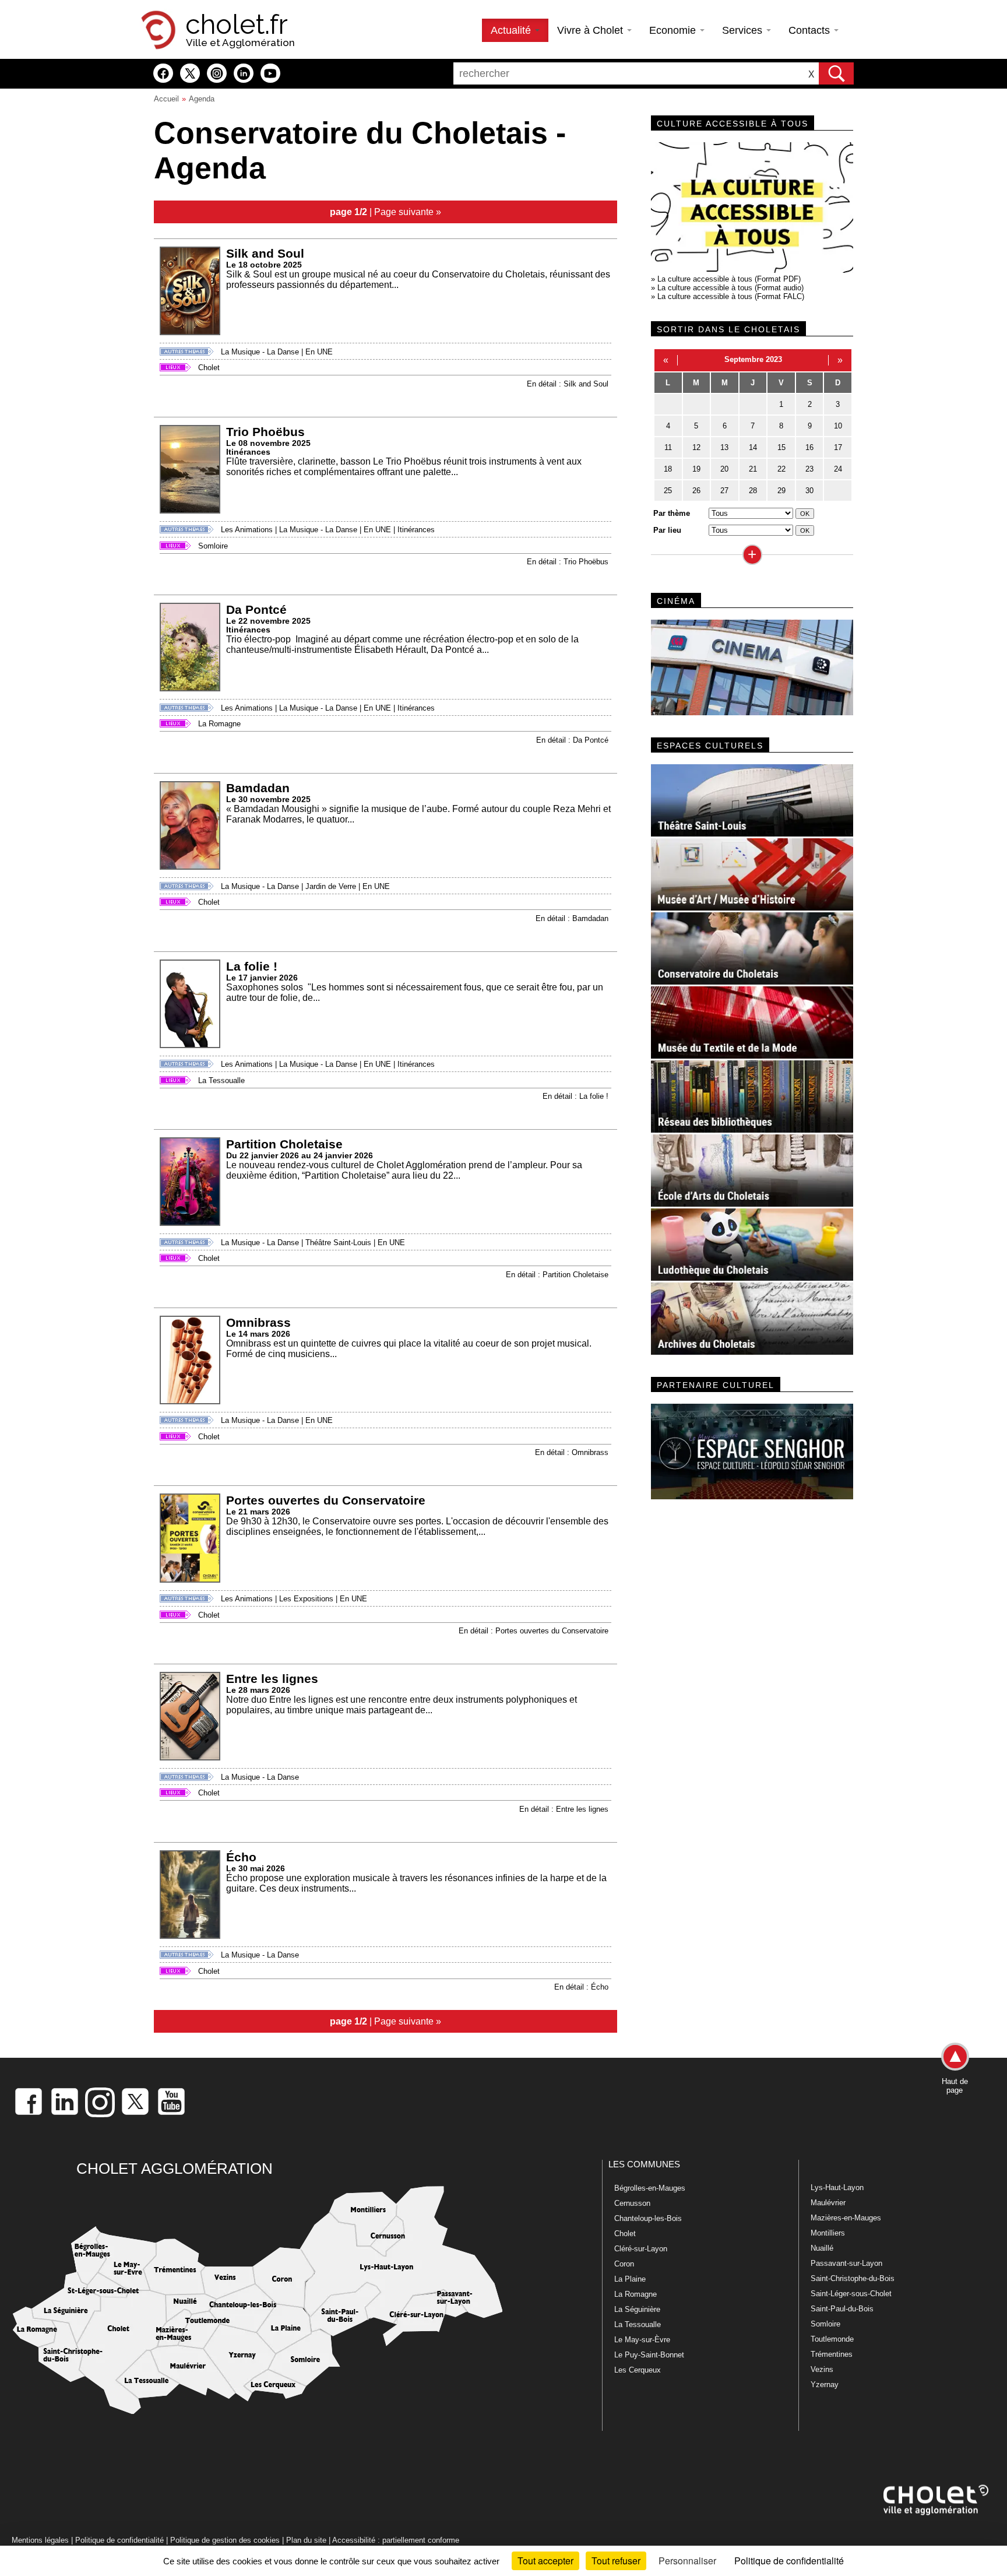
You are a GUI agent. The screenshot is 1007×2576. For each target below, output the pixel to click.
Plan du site (306, 2540)
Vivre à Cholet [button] (591, 30)
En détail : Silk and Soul (568, 384)
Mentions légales (40, 2540)
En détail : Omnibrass (572, 1452)
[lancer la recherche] (836, 73)
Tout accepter (545, 2561)
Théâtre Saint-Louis (338, 1243)
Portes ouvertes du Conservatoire (326, 1500)
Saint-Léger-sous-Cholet (851, 2294)
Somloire (213, 546)
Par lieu (667, 530)
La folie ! (252, 966)
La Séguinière (637, 2309)
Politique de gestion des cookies (225, 2540)
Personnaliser (687, 2561)
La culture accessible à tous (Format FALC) (731, 296)
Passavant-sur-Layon (846, 2263)
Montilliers (828, 2233)
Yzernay (825, 2385)
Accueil (166, 99)
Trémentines (832, 2354)
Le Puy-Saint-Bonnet (649, 2355)
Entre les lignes (272, 1679)
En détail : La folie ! (575, 1096)
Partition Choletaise (284, 1144)
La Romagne (219, 724)
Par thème (672, 513)
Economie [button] (674, 30)
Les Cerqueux (638, 2370)
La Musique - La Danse (260, 352)
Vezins (822, 2369)
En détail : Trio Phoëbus (568, 562)
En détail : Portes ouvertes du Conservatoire (534, 1631)
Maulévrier (828, 2203)
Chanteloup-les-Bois (648, 2218)
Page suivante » (408, 212)
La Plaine (630, 2279)
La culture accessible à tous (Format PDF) (729, 279)
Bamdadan (258, 788)
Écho (241, 1857)
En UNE (319, 352)
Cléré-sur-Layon (641, 2249)
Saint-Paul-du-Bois (842, 2309)
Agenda (202, 99)
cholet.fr (237, 24)
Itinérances (416, 530)
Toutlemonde (832, 2339)
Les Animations (247, 530)
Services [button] (744, 30)
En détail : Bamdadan (572, 918)
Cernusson (632, 2203)
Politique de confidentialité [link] (789, 2561)
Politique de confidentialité (119, 2540)
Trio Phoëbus (265, 432)
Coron (624, 2264)
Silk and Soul (265, 253)
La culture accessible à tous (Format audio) (730, 288)
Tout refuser (616, 2561)
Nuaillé (822, 2248)
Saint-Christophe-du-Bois (853, 2278)
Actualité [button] (512, 30)
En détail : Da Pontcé (572, 740)
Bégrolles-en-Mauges (650, 2188)
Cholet (209, 368)
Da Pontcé (256, 609)
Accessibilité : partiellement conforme (396, 2540)
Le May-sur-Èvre (642, 2340)
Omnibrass (258, 1322)
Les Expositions (306, 1599)
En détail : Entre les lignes (564, 1809)
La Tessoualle (221, 1080)
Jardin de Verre (331, 886)
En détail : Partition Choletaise (557, 1275)
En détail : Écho (581, 1987)
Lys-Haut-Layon (837, 2187)
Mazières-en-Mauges (846, 2218)
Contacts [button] (811, 30)
